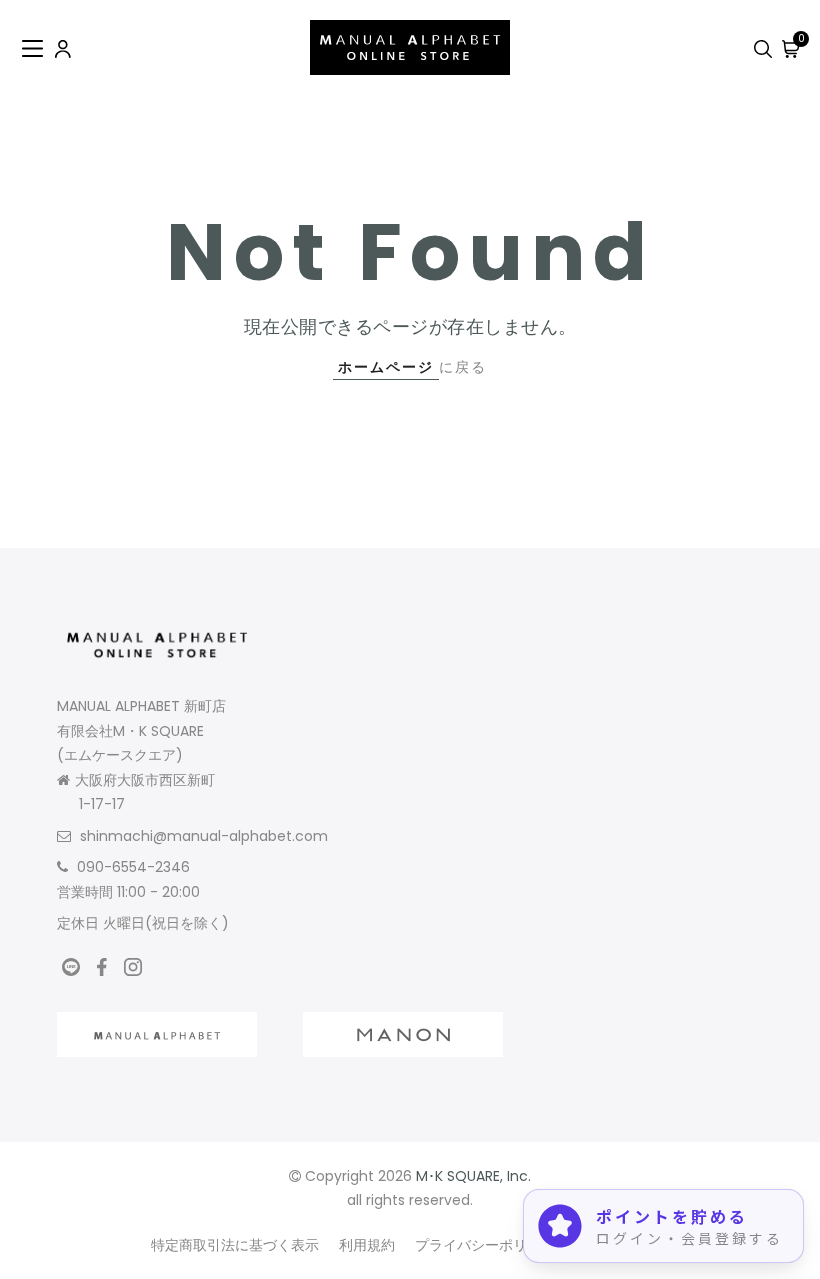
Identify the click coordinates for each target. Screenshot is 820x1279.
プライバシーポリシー (485, 1245)
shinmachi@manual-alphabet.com (204, 836)
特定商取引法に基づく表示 (235, 1245)
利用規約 (367, 1245)
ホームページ (386, 367)
